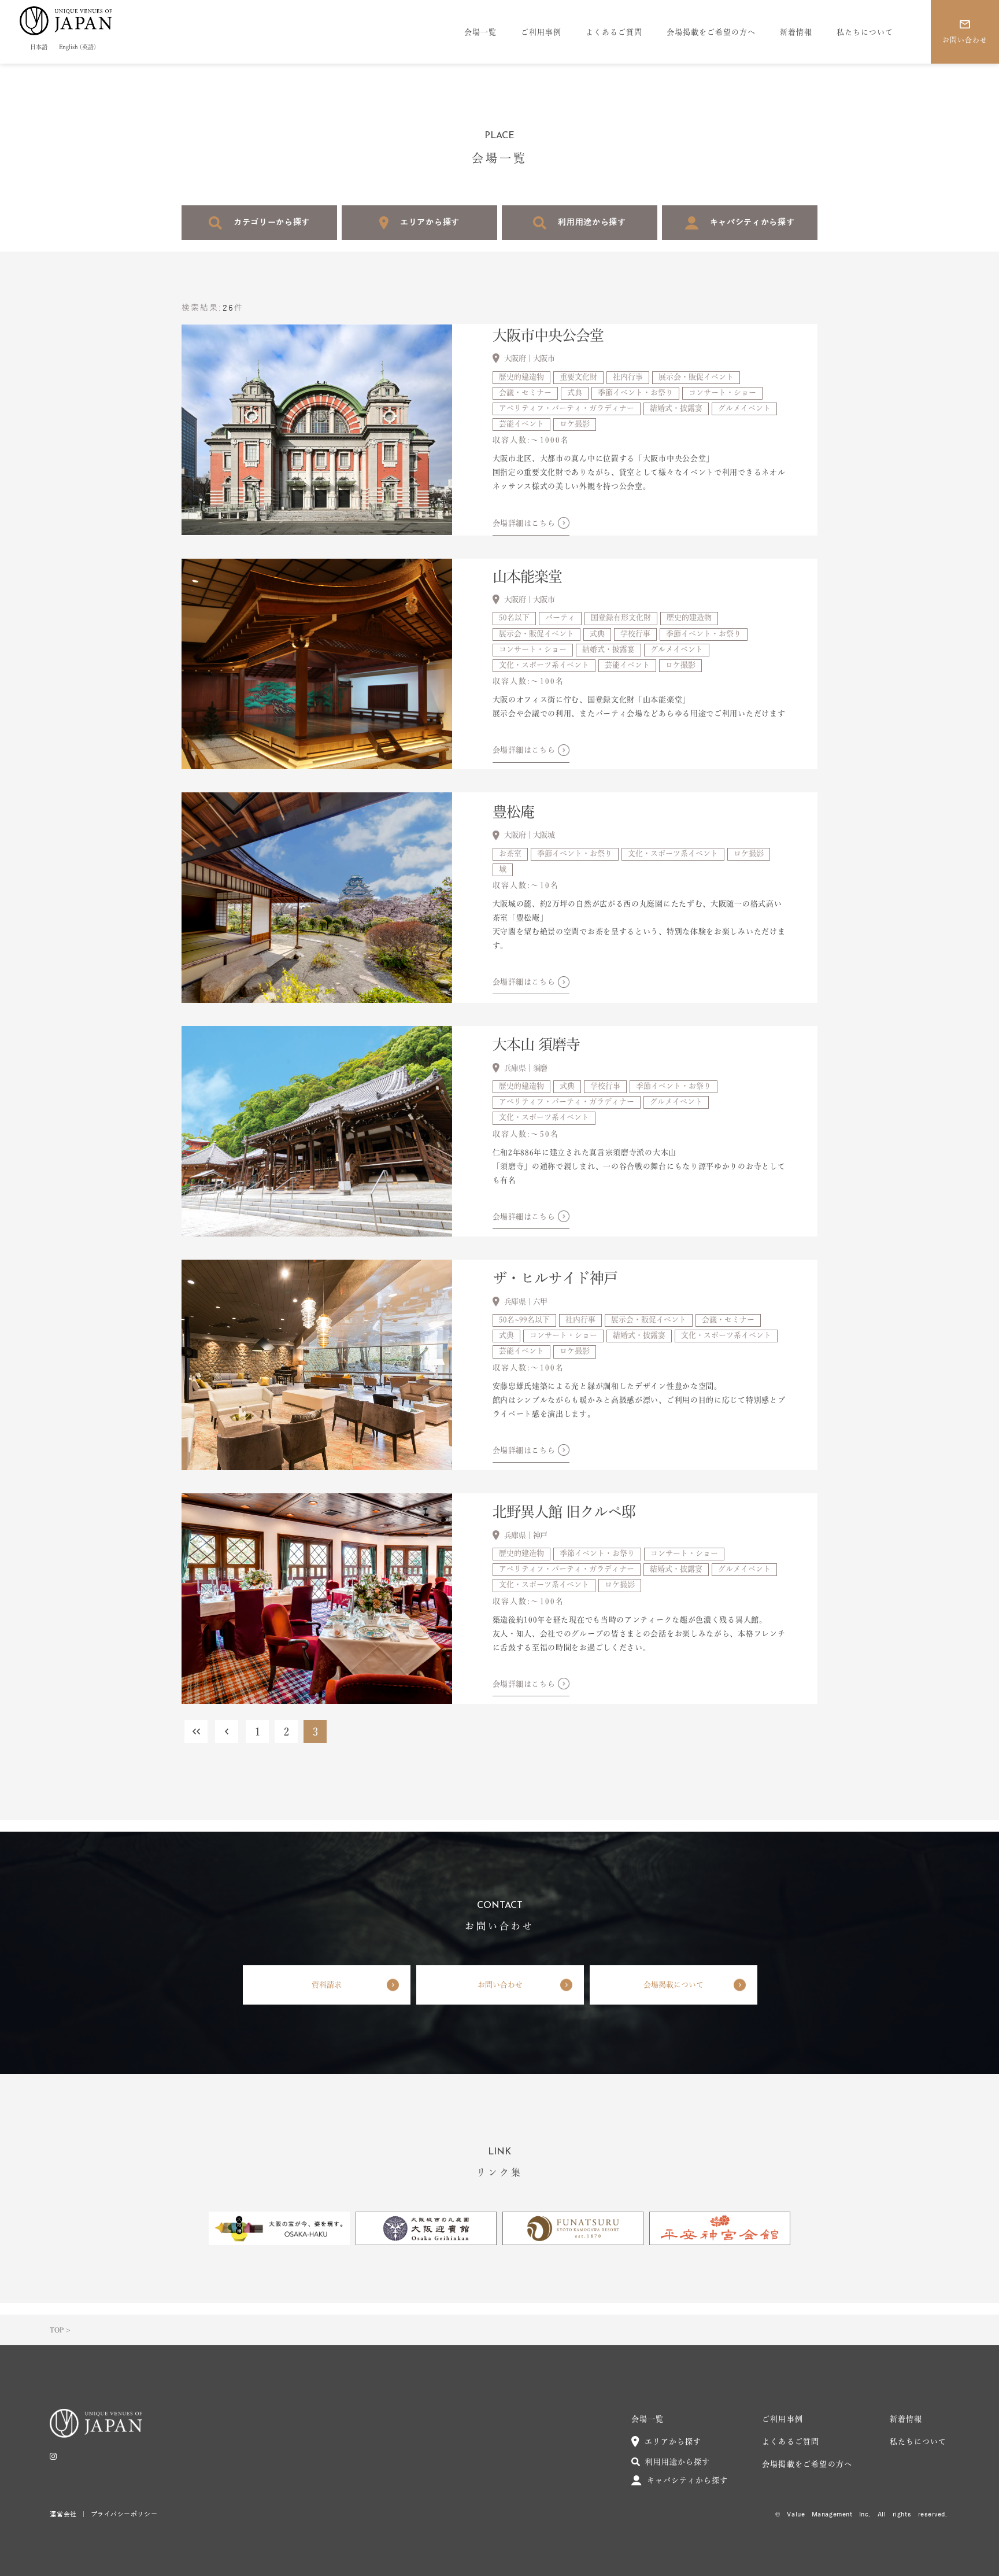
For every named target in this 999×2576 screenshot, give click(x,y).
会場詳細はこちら (524, 523)
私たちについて (865, 32)
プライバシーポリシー (124, 2514)
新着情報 (796, 32)
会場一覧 (480, 32)
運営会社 (63, 2514)
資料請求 (327, 1985)
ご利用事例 (541, 32)
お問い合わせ (500, 1985)
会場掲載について (674, 1985)
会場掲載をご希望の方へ (711, 32)
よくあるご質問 (614, 32)
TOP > (60, 2330)
